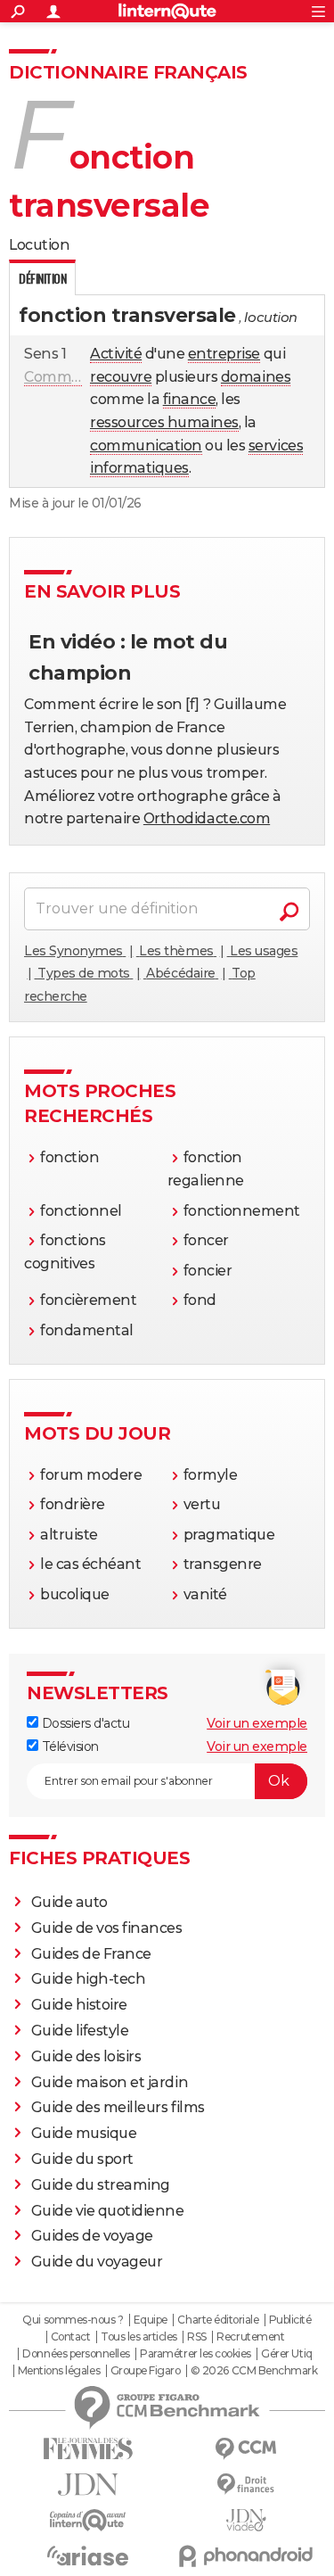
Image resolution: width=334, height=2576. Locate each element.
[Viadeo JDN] (247, 2520)
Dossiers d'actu (84, 1723)
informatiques (139, 468)
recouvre (121, 377)
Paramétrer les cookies (195, 2354)
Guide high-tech (89, 1979)
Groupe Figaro (146, 2371)
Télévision (69, 1746)
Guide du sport (82, 2159)
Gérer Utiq (286, 2354)
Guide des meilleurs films (118, 2107)
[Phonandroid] (247, 2556)
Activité (116, 354)
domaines (256, 377)
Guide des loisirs (86, 2056)
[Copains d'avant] (88, 2520)
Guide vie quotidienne (108, 2211)
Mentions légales (59, 2371)
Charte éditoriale (218, 2320)
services (276, 446)
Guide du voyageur (97, 2262)
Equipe (151, 2320)
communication (146, 446)
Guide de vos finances (107, 1928)
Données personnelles (76, 2354)
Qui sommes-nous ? (73, 2320)
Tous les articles (139, 2337)
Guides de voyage (92, 2236)
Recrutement (250, 2337)
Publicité (290, 2320)
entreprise (224, 354)
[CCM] (247, 2449)
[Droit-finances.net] (247, 2485)
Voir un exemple (257, 1723)
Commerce (63, 377)
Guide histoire (79, 2005)
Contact (71, 2337)
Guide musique (84, 2133)
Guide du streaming (101, 2185)
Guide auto (69, 1902)
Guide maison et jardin (110, 2082)
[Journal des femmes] (88, 2449)
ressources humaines (164, 422)
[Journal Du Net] (88, 2485)
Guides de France (91, 1954)
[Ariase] (88, 2555)
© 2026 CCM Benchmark (254, 2371)
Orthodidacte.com (207, 818)
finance (190, 399)
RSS (197, 2337)
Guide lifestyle (80, 2031)
